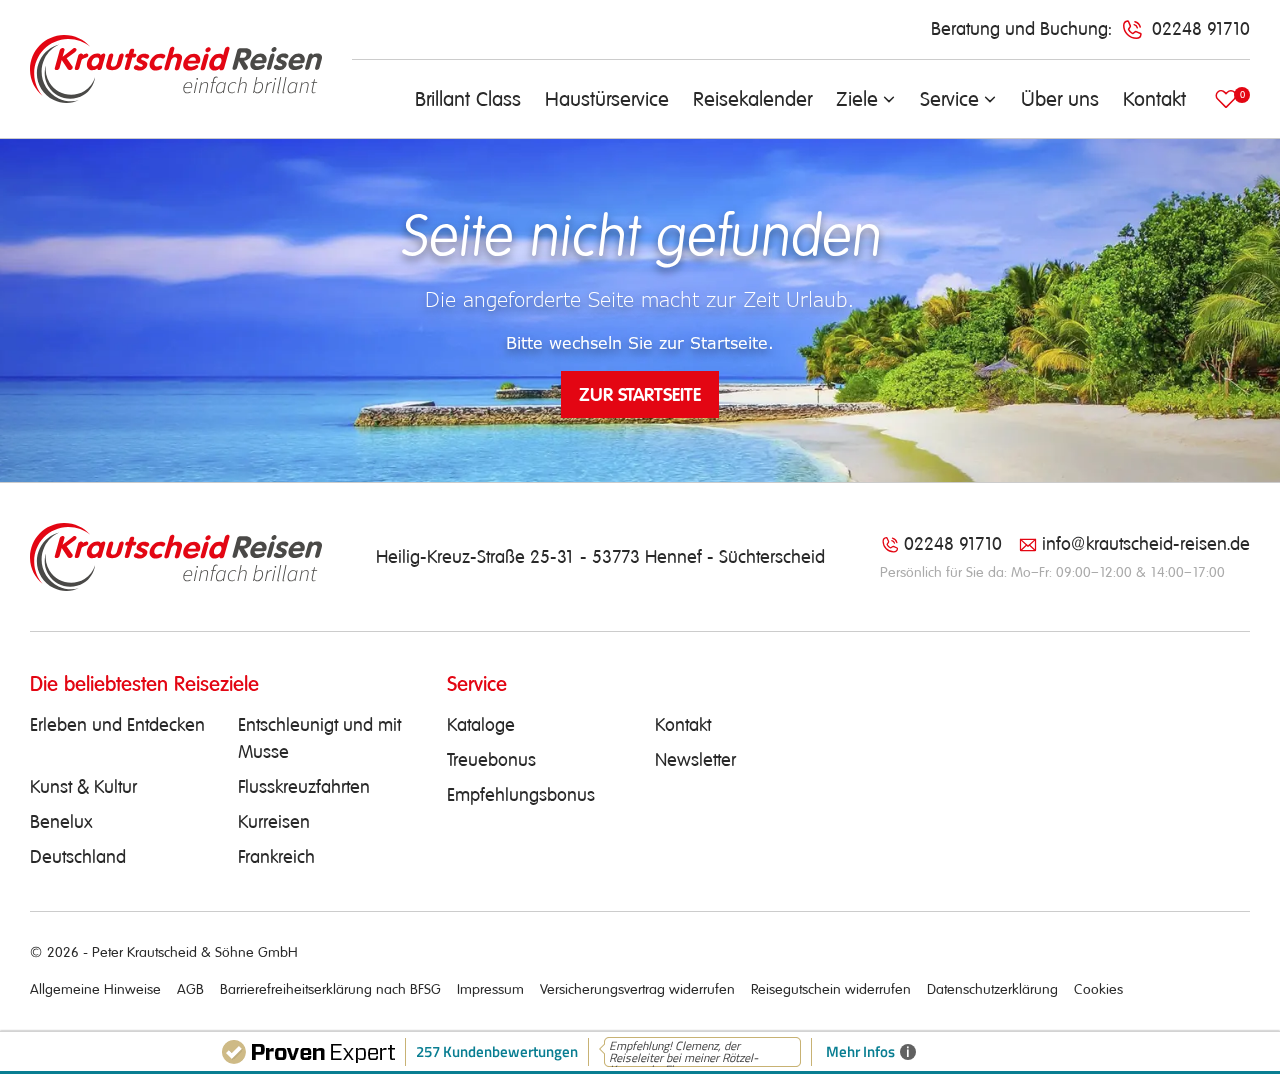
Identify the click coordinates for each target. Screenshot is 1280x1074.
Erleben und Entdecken (117, 725)
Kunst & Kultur (83, 787)
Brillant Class (468, 99)
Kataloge (481, 725)
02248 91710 (953, 544)
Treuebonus (491, 760)
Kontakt (1154, 99)
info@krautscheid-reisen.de (1146, 544)
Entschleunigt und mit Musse (319, 738)
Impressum (490, 989)
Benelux (61, 822)
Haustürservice (607, 99)
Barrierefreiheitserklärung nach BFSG (330, 989)
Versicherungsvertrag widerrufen (637, 989)
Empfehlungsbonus (521, 795)
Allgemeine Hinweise (95, 989)
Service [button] (949, 99)
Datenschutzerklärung (992, 989)
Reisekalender (752, 99)
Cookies (1098, 989)
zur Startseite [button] (640, 394)
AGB (190, 989)
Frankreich (276, 857)
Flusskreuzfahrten (304, 787)
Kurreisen (274, 822)
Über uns (1060, 99)
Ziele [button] (857, 99)
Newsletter (695, 760)
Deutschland (78, 857)
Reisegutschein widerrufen (831, 989)
